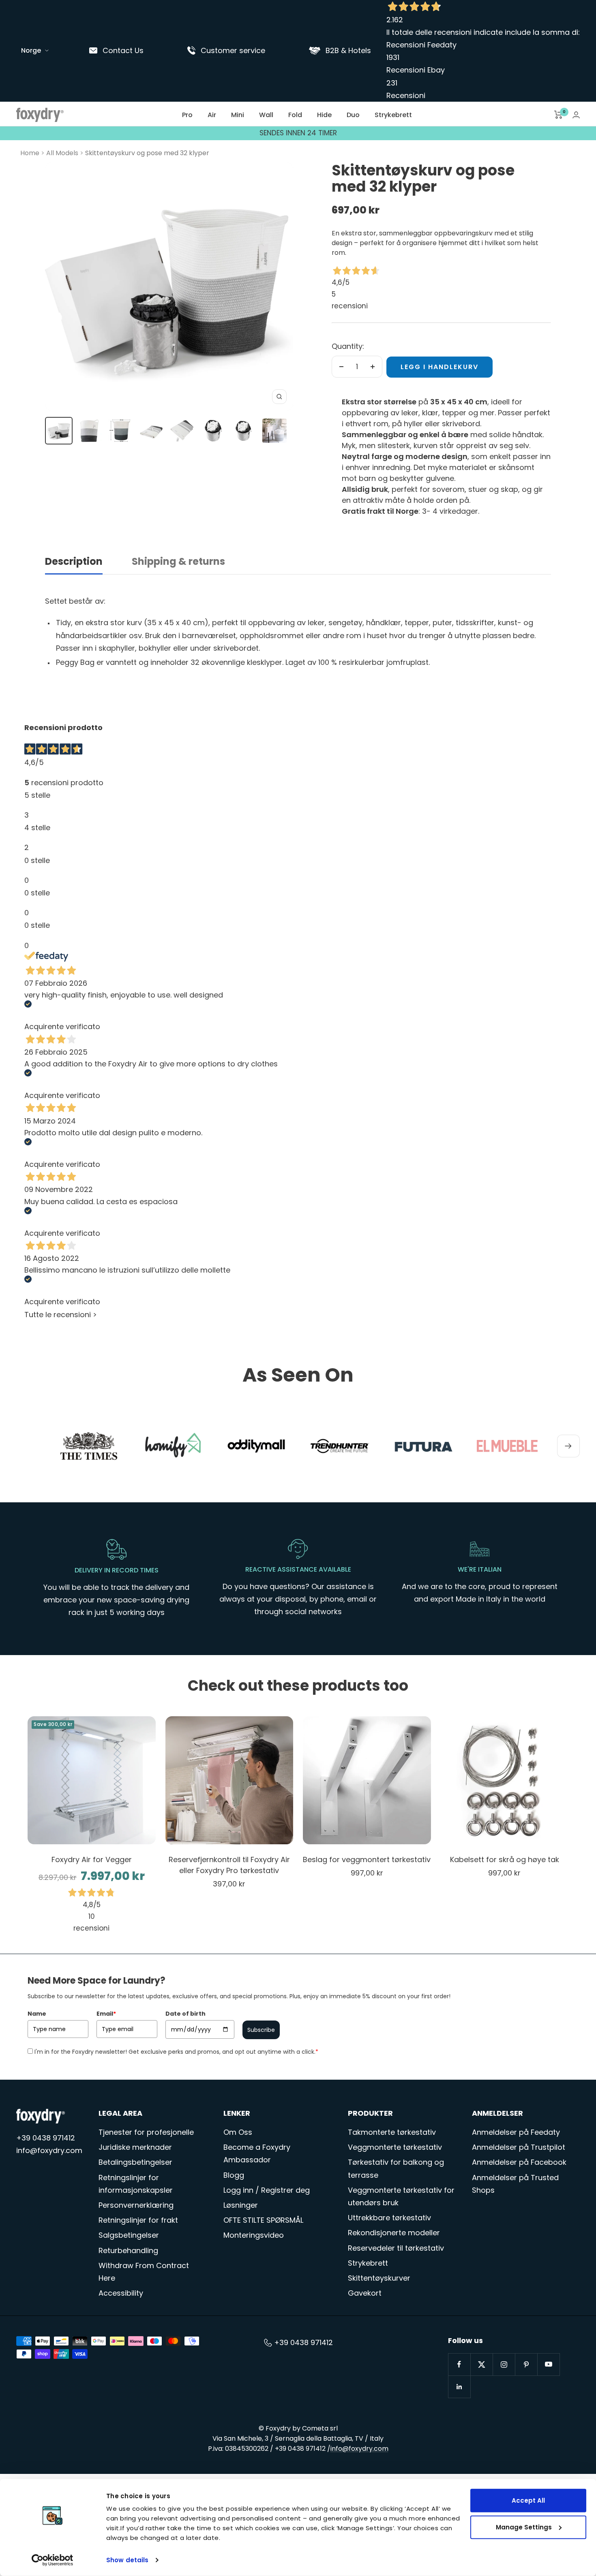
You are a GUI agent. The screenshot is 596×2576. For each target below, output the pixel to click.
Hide (324, 115)
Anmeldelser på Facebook (519, 2162)
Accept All (528, 2500)
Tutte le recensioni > (61, 1315)
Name (37, 2014)
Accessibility (121, 2293)
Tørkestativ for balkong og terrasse (396, 2168)
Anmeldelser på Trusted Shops (515, 2184)
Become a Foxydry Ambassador (257, 2153)
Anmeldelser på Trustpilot (519, 2147)
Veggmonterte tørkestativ (395, 2147)
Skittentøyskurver (379, 2278)
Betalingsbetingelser (135, 2162)
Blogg (234, 2175)
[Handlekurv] (558, 115)
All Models (62, 153)
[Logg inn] (576, 115)
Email (106, 2014)
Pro (187, 115)
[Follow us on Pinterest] (526, 2364)
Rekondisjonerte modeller (394, 2233)
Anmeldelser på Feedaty (516, 2132)
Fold (295, 115)
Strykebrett (393, 115)
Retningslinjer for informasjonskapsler (136, 2184)
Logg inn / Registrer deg (267, 2190)
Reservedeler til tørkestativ (396, 2248)
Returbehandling (128, 2250)
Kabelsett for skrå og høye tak (505, 1859)
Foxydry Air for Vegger (92, 1859)
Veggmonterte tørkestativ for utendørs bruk (401, 2196)
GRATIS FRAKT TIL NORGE (298, 133)
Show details (127, 2560)
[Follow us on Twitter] (481, 2364)
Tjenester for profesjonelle (146, 2132)
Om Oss (238, 2132)
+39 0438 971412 (46, 2138)
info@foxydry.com (49, 2150)
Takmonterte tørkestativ (392, 2132)
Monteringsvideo (254, 2235)
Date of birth (185, 2014)
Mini (238, 115)
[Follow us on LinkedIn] (459, 2387)
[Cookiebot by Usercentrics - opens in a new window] (53, 2560)
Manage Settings (524, 2527)
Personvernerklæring (136, 2205)
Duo (353, 115)
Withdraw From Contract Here (144, 2272)
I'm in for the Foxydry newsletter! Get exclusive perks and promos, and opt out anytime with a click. (176, 2052)
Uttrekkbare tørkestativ (389, 2218)
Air (212, 115)
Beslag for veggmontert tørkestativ (367, 1859)
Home (30, 153)
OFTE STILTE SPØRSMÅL (263, 2220)
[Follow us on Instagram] (504, 2364)
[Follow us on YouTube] (548, 2364)
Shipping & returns (178, 562)
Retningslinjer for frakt (138, 2220)
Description (74, 562)
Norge (31, 50)
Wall (266, 115)
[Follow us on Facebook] (459, 2364)
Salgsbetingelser (129, 2235)
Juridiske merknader (135, 2147)
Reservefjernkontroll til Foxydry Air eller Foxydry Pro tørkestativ (229, 1865)
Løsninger (241, 2205)
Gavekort (365, 2293)
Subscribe (261, 2030)
